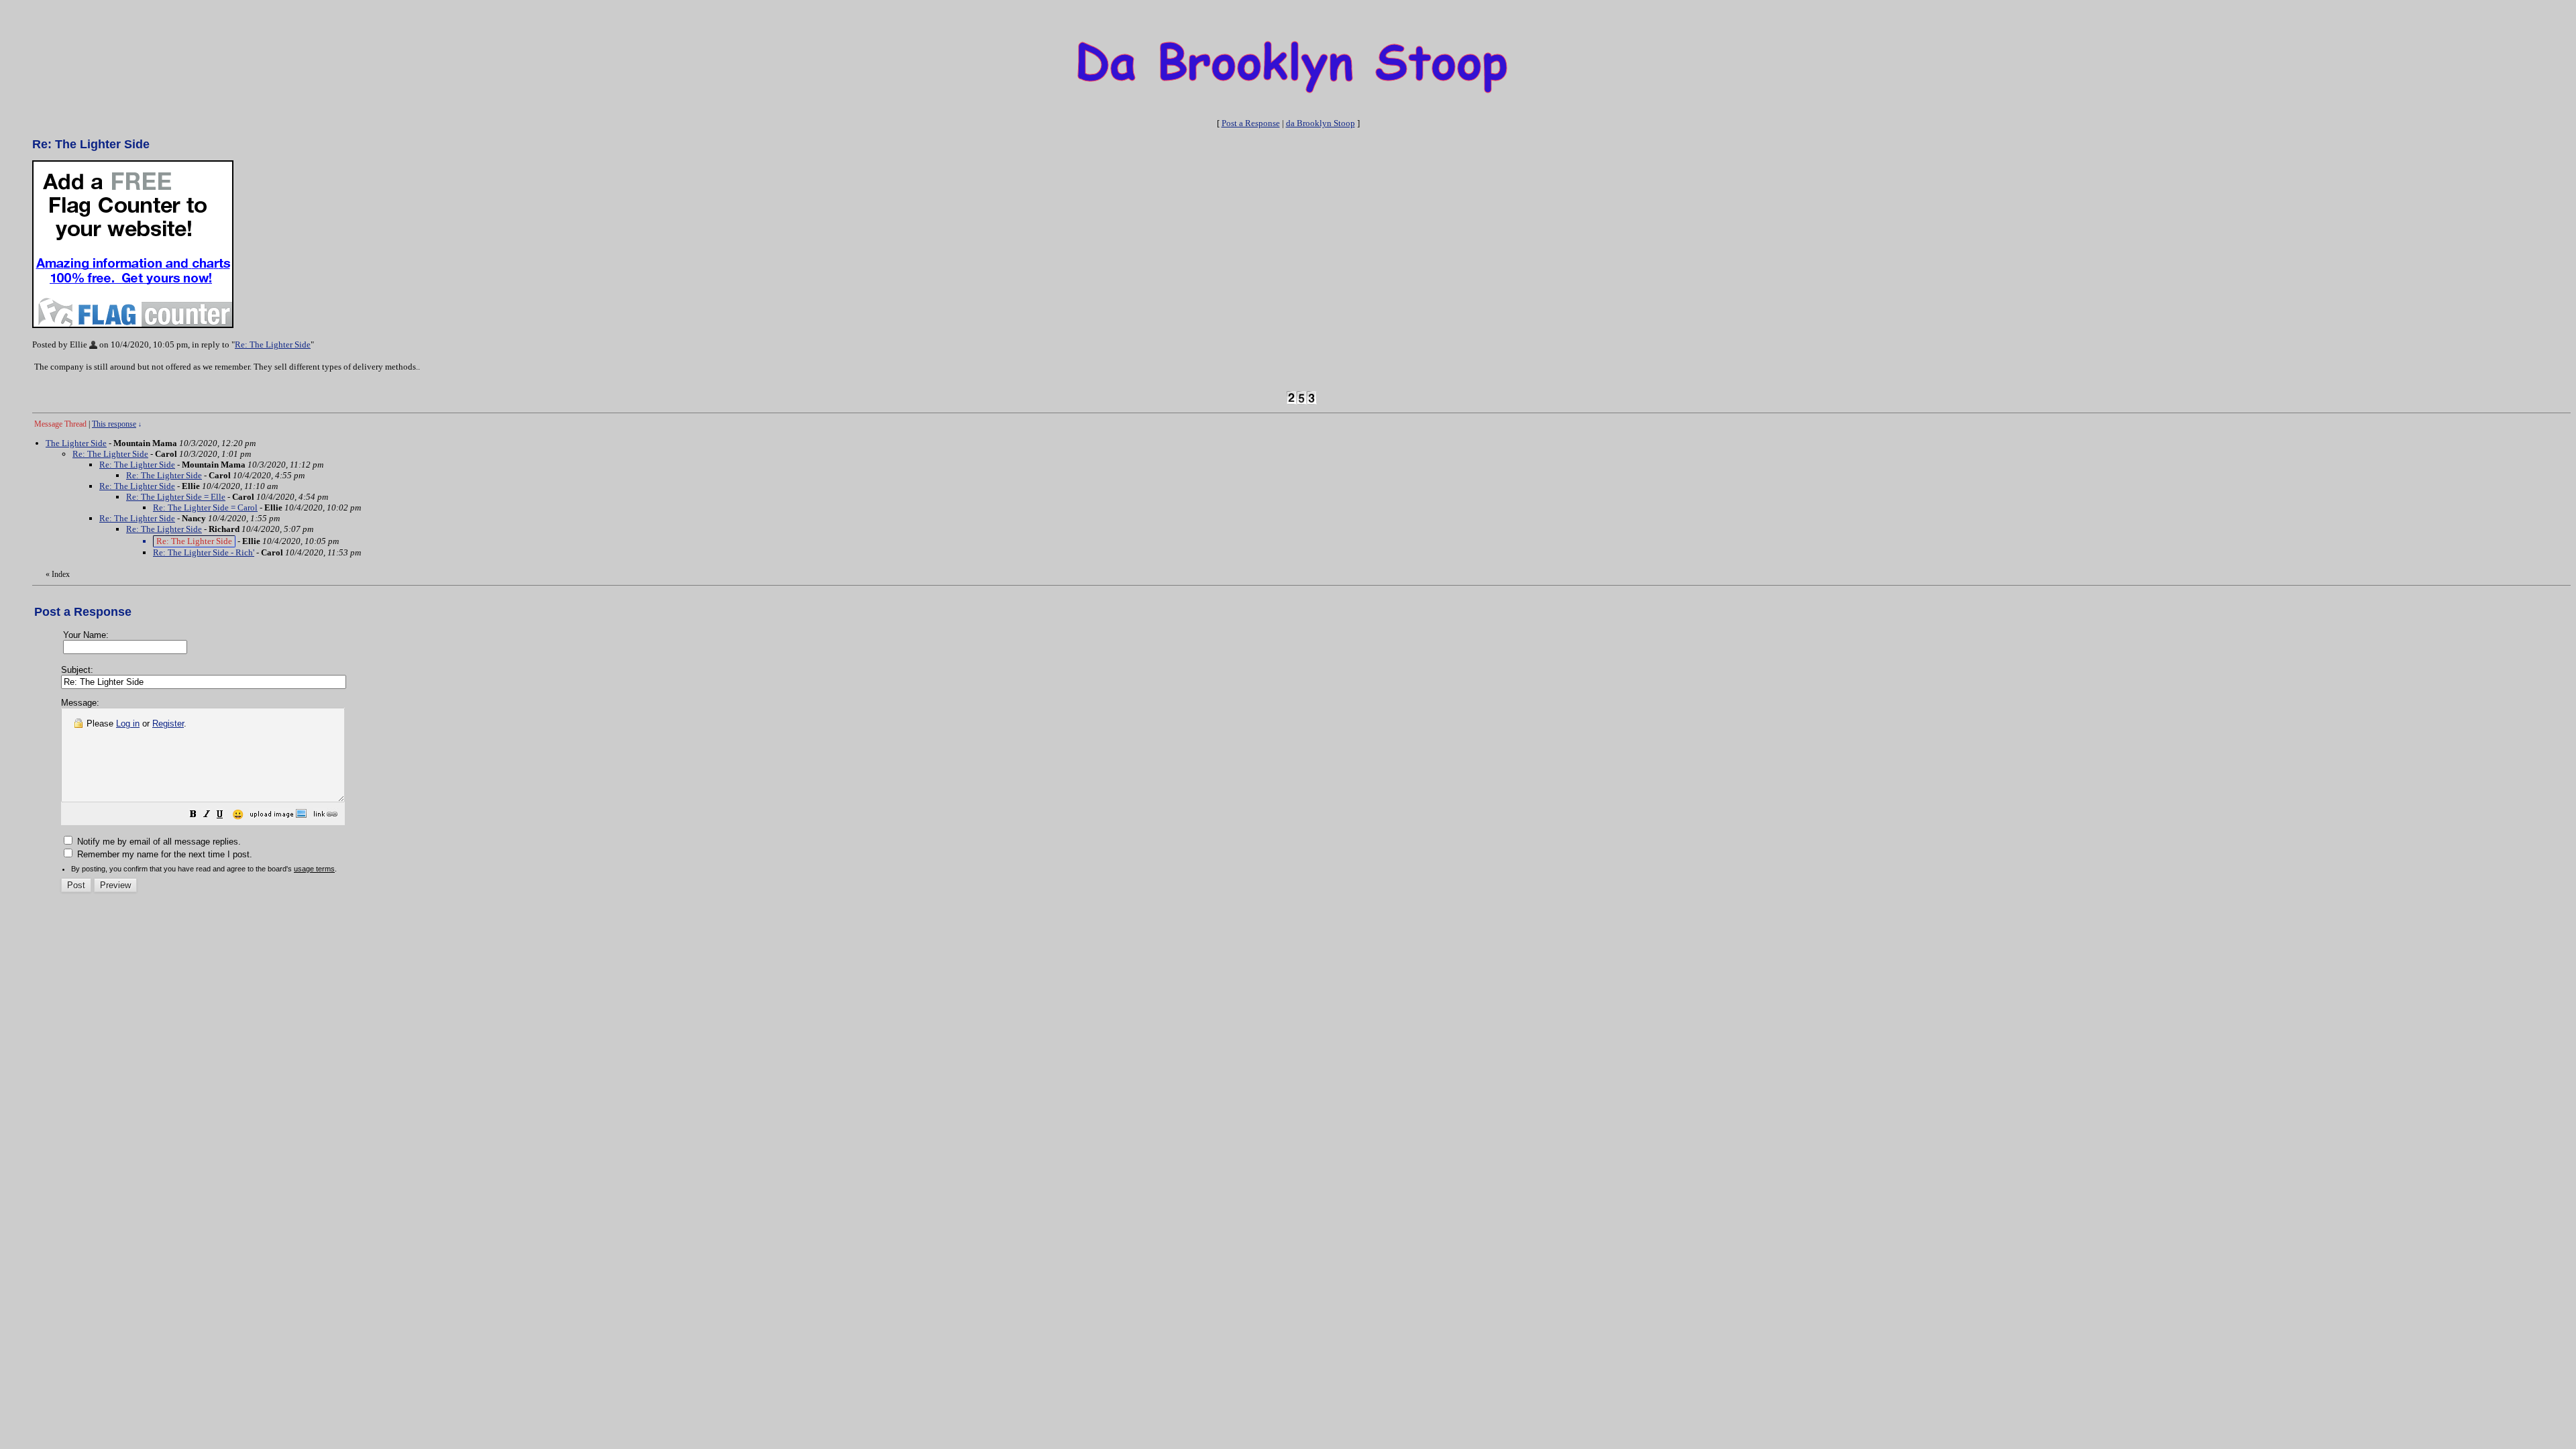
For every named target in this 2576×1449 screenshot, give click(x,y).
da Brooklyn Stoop (1321, 123)
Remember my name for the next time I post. (163, 854)
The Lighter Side (76, 443)
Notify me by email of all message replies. (158, 842)
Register (168, 723)
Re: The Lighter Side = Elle (176, 497)
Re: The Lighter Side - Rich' (204, 552)
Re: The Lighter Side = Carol (205, 507)
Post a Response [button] (1251, 123)
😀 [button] (238, 814)
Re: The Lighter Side (273, 344)
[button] (193, 816)
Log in (128, 723)
